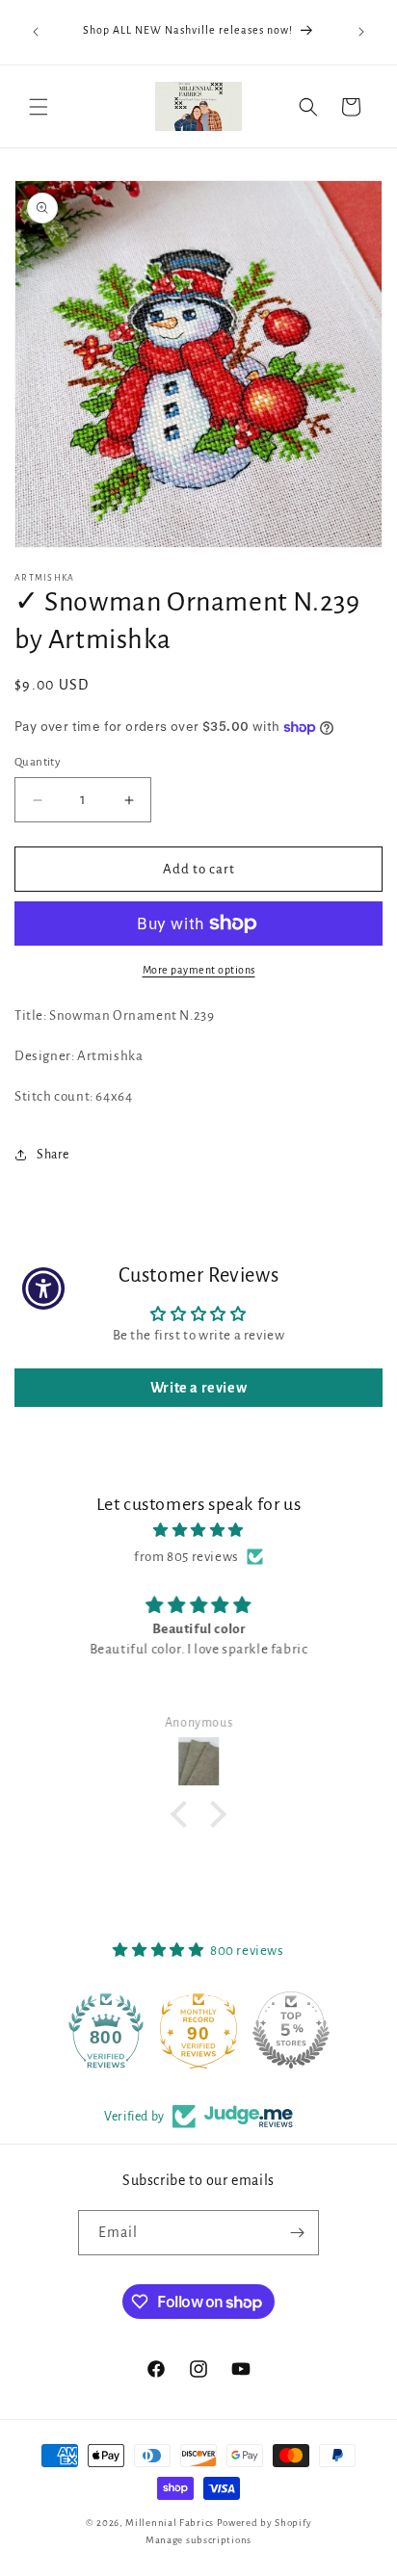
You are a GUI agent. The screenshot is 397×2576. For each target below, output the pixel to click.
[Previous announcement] (36, 32)
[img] (198, 1530)
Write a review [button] (198, 1388)
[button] (39, 107)
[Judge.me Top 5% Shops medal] (291, 2030)
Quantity (38, 762)
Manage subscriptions (198, 2540)
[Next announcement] (361, 32)
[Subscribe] (297, 2233)
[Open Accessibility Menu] (44, 1288)
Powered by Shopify (265, 2523)
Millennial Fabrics (170, 2523)
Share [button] (53, 1155)
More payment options (199, 970)
